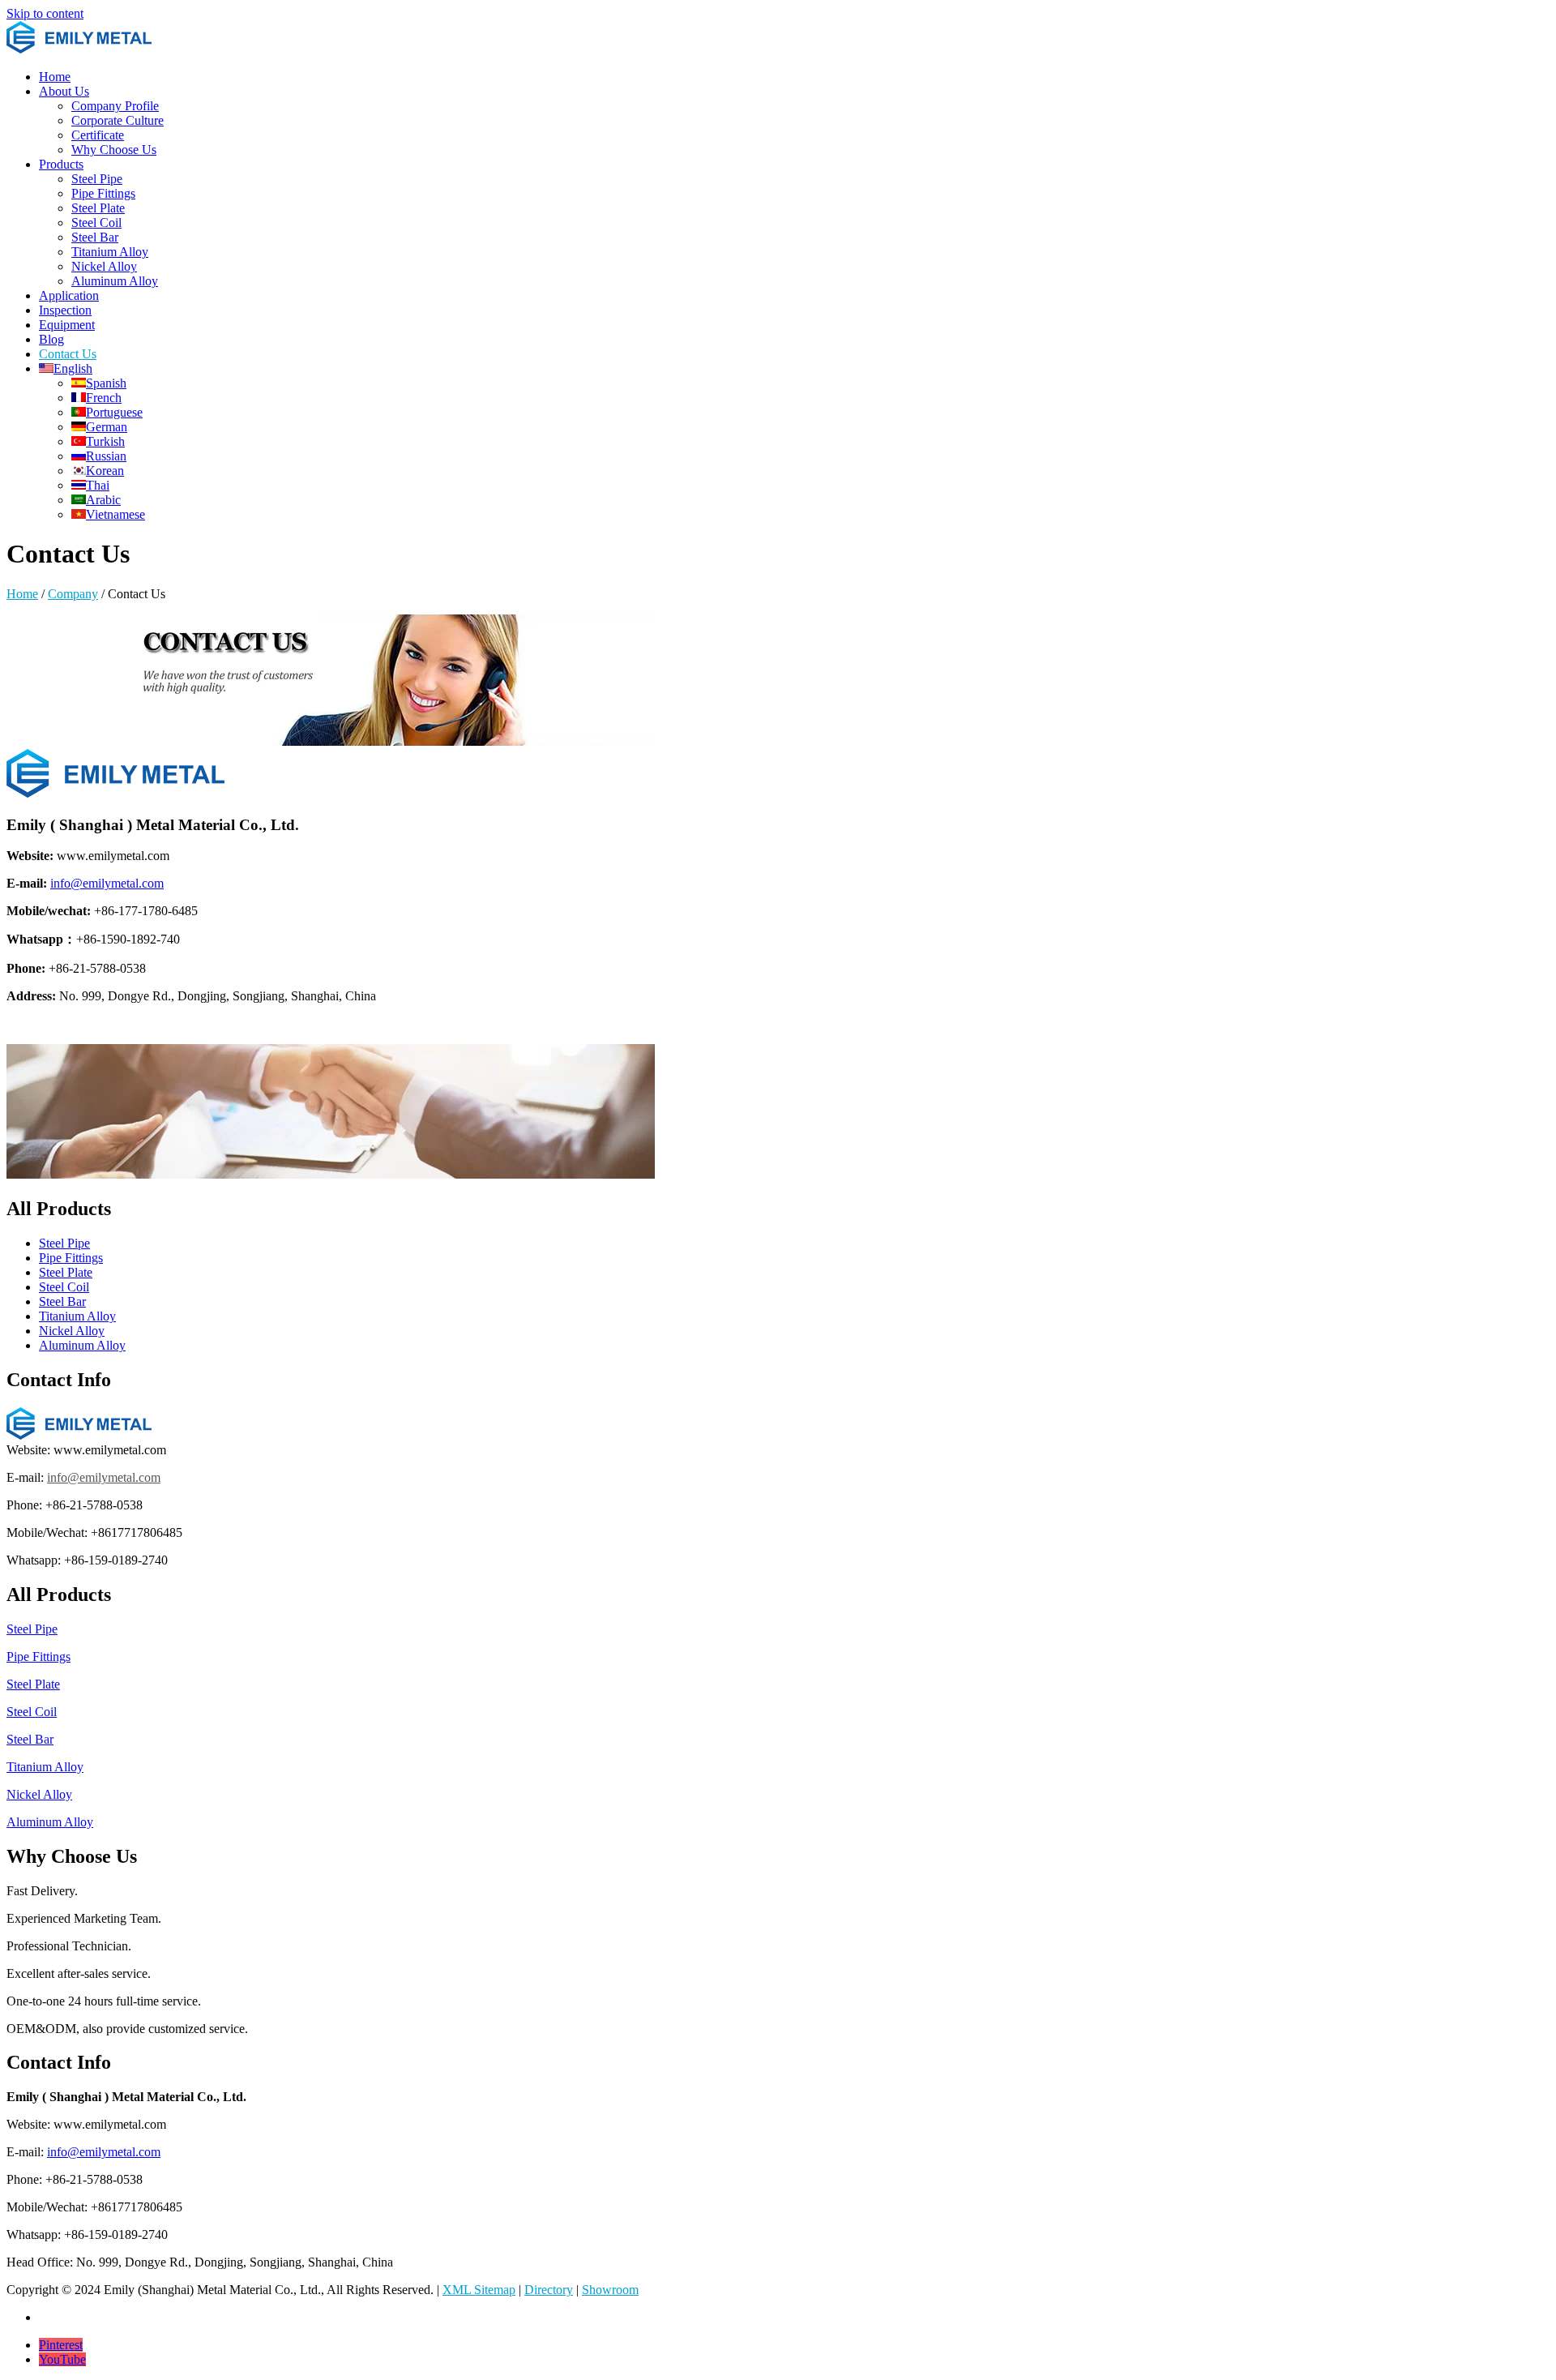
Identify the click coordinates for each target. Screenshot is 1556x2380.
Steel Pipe (97, 179)
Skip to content (45, 13)
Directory (549, 2290)
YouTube (62, 2359)
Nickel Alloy (104, 266)
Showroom (610, 2290)
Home (55, 77)
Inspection (65, 310)
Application (69, 295)
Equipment (67, 325)
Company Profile (115, 106)
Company (73, 594)
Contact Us (68, 354)
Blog (51, 339)
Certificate (98, 135)
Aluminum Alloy (115, 281)
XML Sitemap (479, 2290)
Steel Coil (96, 223)
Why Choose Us (114, 150)
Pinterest (61, 2345)
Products (61, 164)
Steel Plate (98, 208)
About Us (64, 91)
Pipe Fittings (103, 193)
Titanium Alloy (110, 252)
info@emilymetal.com (107, 883)
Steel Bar (95, 237)
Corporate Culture (118, 120)
